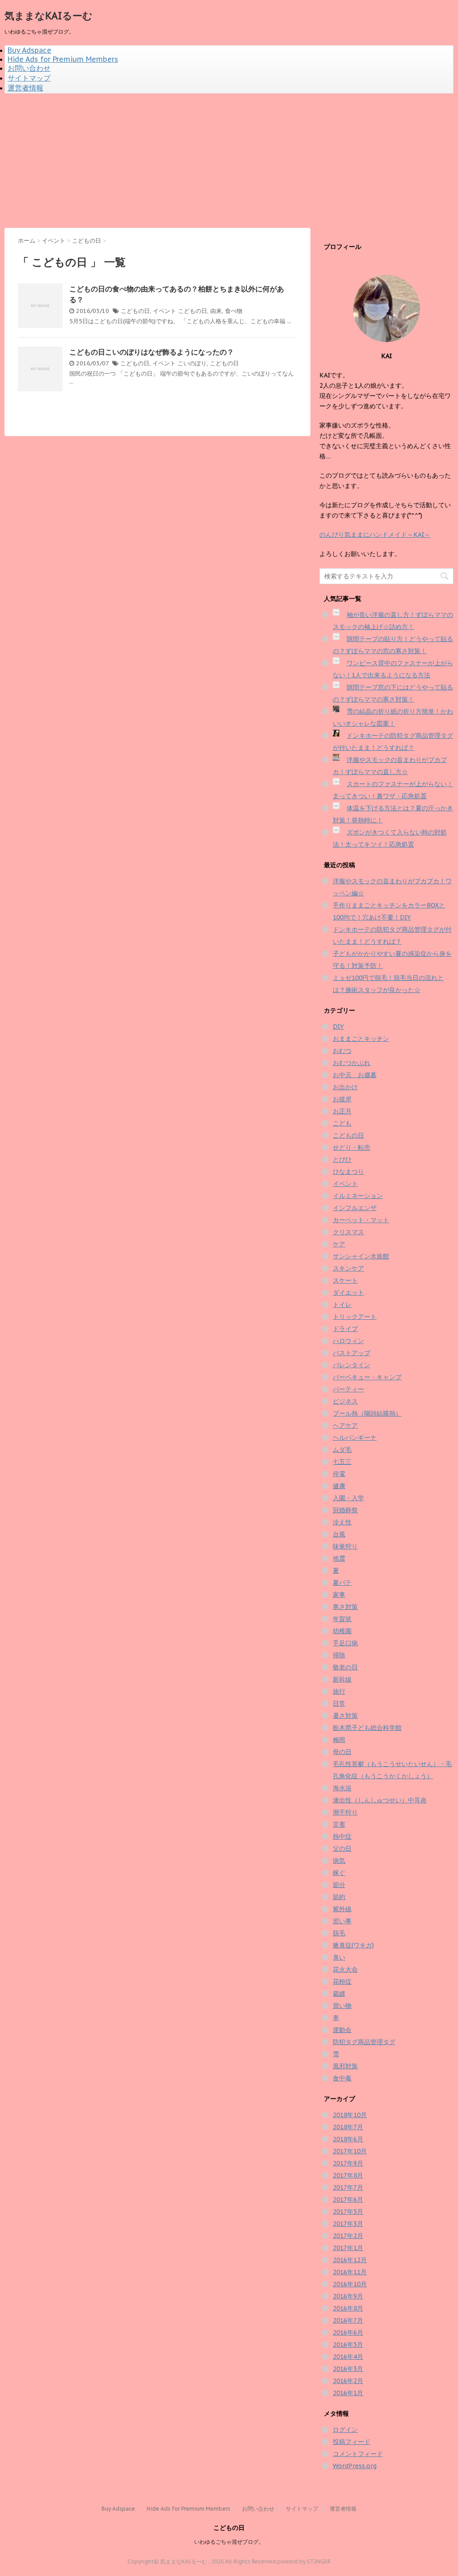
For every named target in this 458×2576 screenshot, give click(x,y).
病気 (339, 1861)
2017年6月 (348, 2199)
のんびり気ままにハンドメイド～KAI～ (375, 535)
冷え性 (342, 1522)
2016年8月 (348, 2308)
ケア (339, 1244)
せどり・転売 (352, 1147)
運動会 (342, 2030)
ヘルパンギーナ (355, 1438)
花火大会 (345, 1969)
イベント (165, 311)
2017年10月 (350, 2151)
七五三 (342, 1462)
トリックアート (355, 1317)
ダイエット (348, 1292)
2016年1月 (348, 2393)
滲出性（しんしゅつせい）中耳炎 (380, 1800)
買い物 (342, 2006)
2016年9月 (348, 2296)
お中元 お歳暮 (355, 1075)
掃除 (339, 1655)
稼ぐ (339, 1873)
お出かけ (345, 1087)
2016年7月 (348, 2320)
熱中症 (342, 1836)
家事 (339, 1595)
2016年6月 (348, 2332)
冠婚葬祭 (345, 1510)
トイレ (342, 1305)
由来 (216, 311)
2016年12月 (350, 2260)
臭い (339, 1957)
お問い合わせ (29, 68)
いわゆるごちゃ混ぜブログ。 (229, 2542)
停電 (339, 1474)
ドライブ (345, 1329)
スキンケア (348, 1268)
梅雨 (339, 1740)
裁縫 (339, 1994)
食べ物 (234, 311)
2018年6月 (348, 2139)
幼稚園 (342, 1631)
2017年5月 (348, 2212)
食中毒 (342, 2078)
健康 (339, 1486)
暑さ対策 (345, 1716)
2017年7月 (348, 2187)
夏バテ (342, 1583)
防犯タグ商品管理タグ (364, 2042)
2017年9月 (348, 2163)
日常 (339, 1703)
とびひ (342, 1160)
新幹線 (342, 1679)
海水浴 (342, 1788)
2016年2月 (348, 2381)
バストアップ (352, 1353)
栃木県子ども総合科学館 (367, 1728)
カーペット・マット (361, 1220)
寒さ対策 (345, 1607)
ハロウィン (348, 1341)
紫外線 (342, 1909)
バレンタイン (352, 1365)
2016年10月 (350, 2284)
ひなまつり (348, 1172)
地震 (339, 1558)
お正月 (342, 1111)
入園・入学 (348, 1498)
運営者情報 (25, 88)
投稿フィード (352, 2442)
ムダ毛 (342, 1450)
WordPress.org (355, 2466)
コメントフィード (358, 2454)
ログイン (345, 2430)
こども (342, 1123)
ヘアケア (345, 1425)
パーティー (348, 1389)
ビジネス (345, 1401)
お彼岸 (342, 1099)
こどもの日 (135, 311)
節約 (339, 1897)
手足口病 (345, 1643)
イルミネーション (358, 1196)
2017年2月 (348, 2236)
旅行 (339, 1691)
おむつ (342, 1051)
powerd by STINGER (304, 2561)
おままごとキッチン (361, 1039)
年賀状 (342, 1619)
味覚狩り (345, 1546)
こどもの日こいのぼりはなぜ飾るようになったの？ (152, 352)
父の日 (342, 1849)
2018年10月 (350, 2115)
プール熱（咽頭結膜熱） (367, 1413)
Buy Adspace (30, 50)
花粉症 (342, 1981)
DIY (338, 1027)
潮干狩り (345, 1812)
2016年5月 (348, 2345)
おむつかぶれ (352, 1063)
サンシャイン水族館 (361, 1256)
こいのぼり (192, 363)
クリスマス (348, 1232)
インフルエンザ (355, 1208)
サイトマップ (29, 78)
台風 (339, 1534)
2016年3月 (348, 2369)
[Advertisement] (229, 161)
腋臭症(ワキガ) (353, 1945)
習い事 (342, 1921)
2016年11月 (350, 2272)
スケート (345, 1280)
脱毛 (339, 1933)
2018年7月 (348, 2127)
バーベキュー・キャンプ (367, 1377)
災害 (339, 1824)
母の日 (342, 1752)
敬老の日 (345, 1667)
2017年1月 (348, 2248)
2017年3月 (348, 2224)
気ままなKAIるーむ (49, 16)
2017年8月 (348, 2175)
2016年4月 (348, 2357)
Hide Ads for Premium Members (63, 59)
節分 (339, 1885)
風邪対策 (345, 2066)
